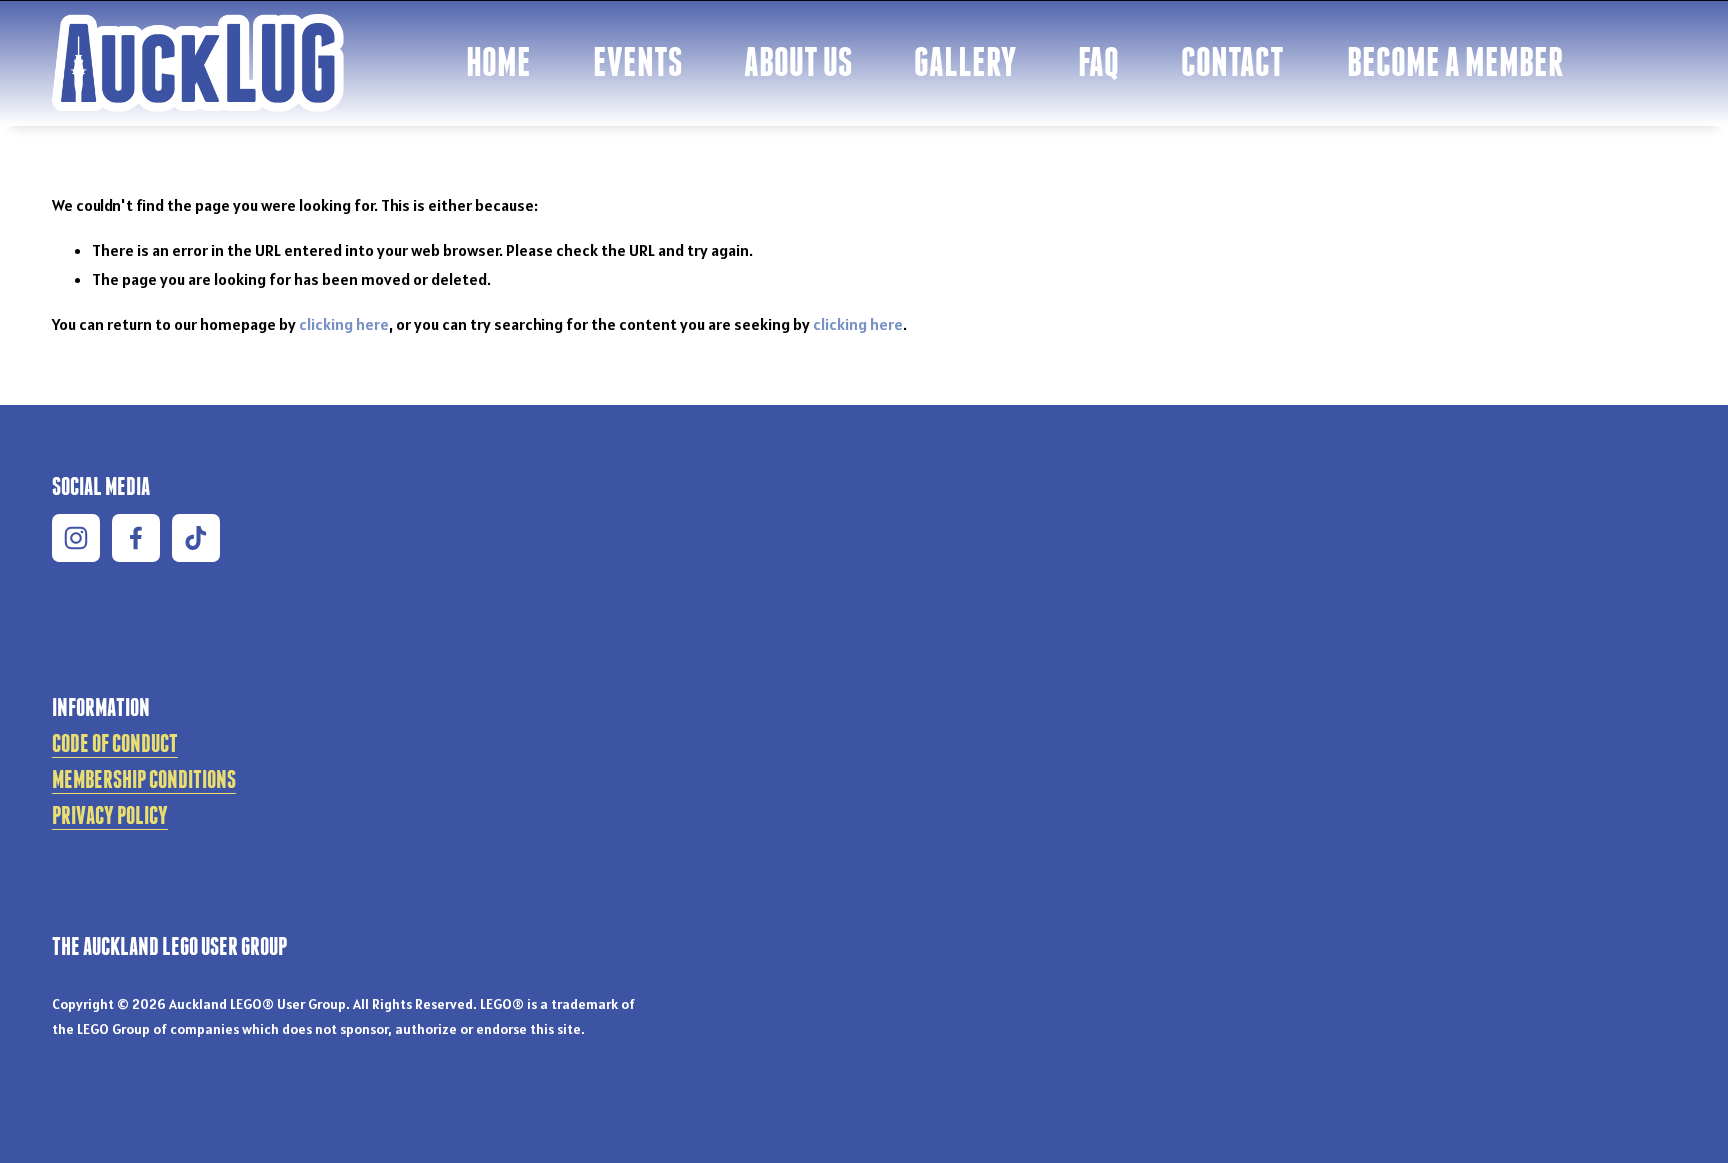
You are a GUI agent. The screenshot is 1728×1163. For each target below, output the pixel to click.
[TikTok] (196, 538)
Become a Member (1455, 61)
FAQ (1098, 61)
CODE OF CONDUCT (115, 743)
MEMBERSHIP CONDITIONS (144, 779)
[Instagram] (76, 538)
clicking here (344, 324)
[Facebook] (136, 538)
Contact (1232, 61)
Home (498, 61)
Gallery (965, 61)
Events (637, 61)
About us (798, 61)
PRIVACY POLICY (110, 815)
